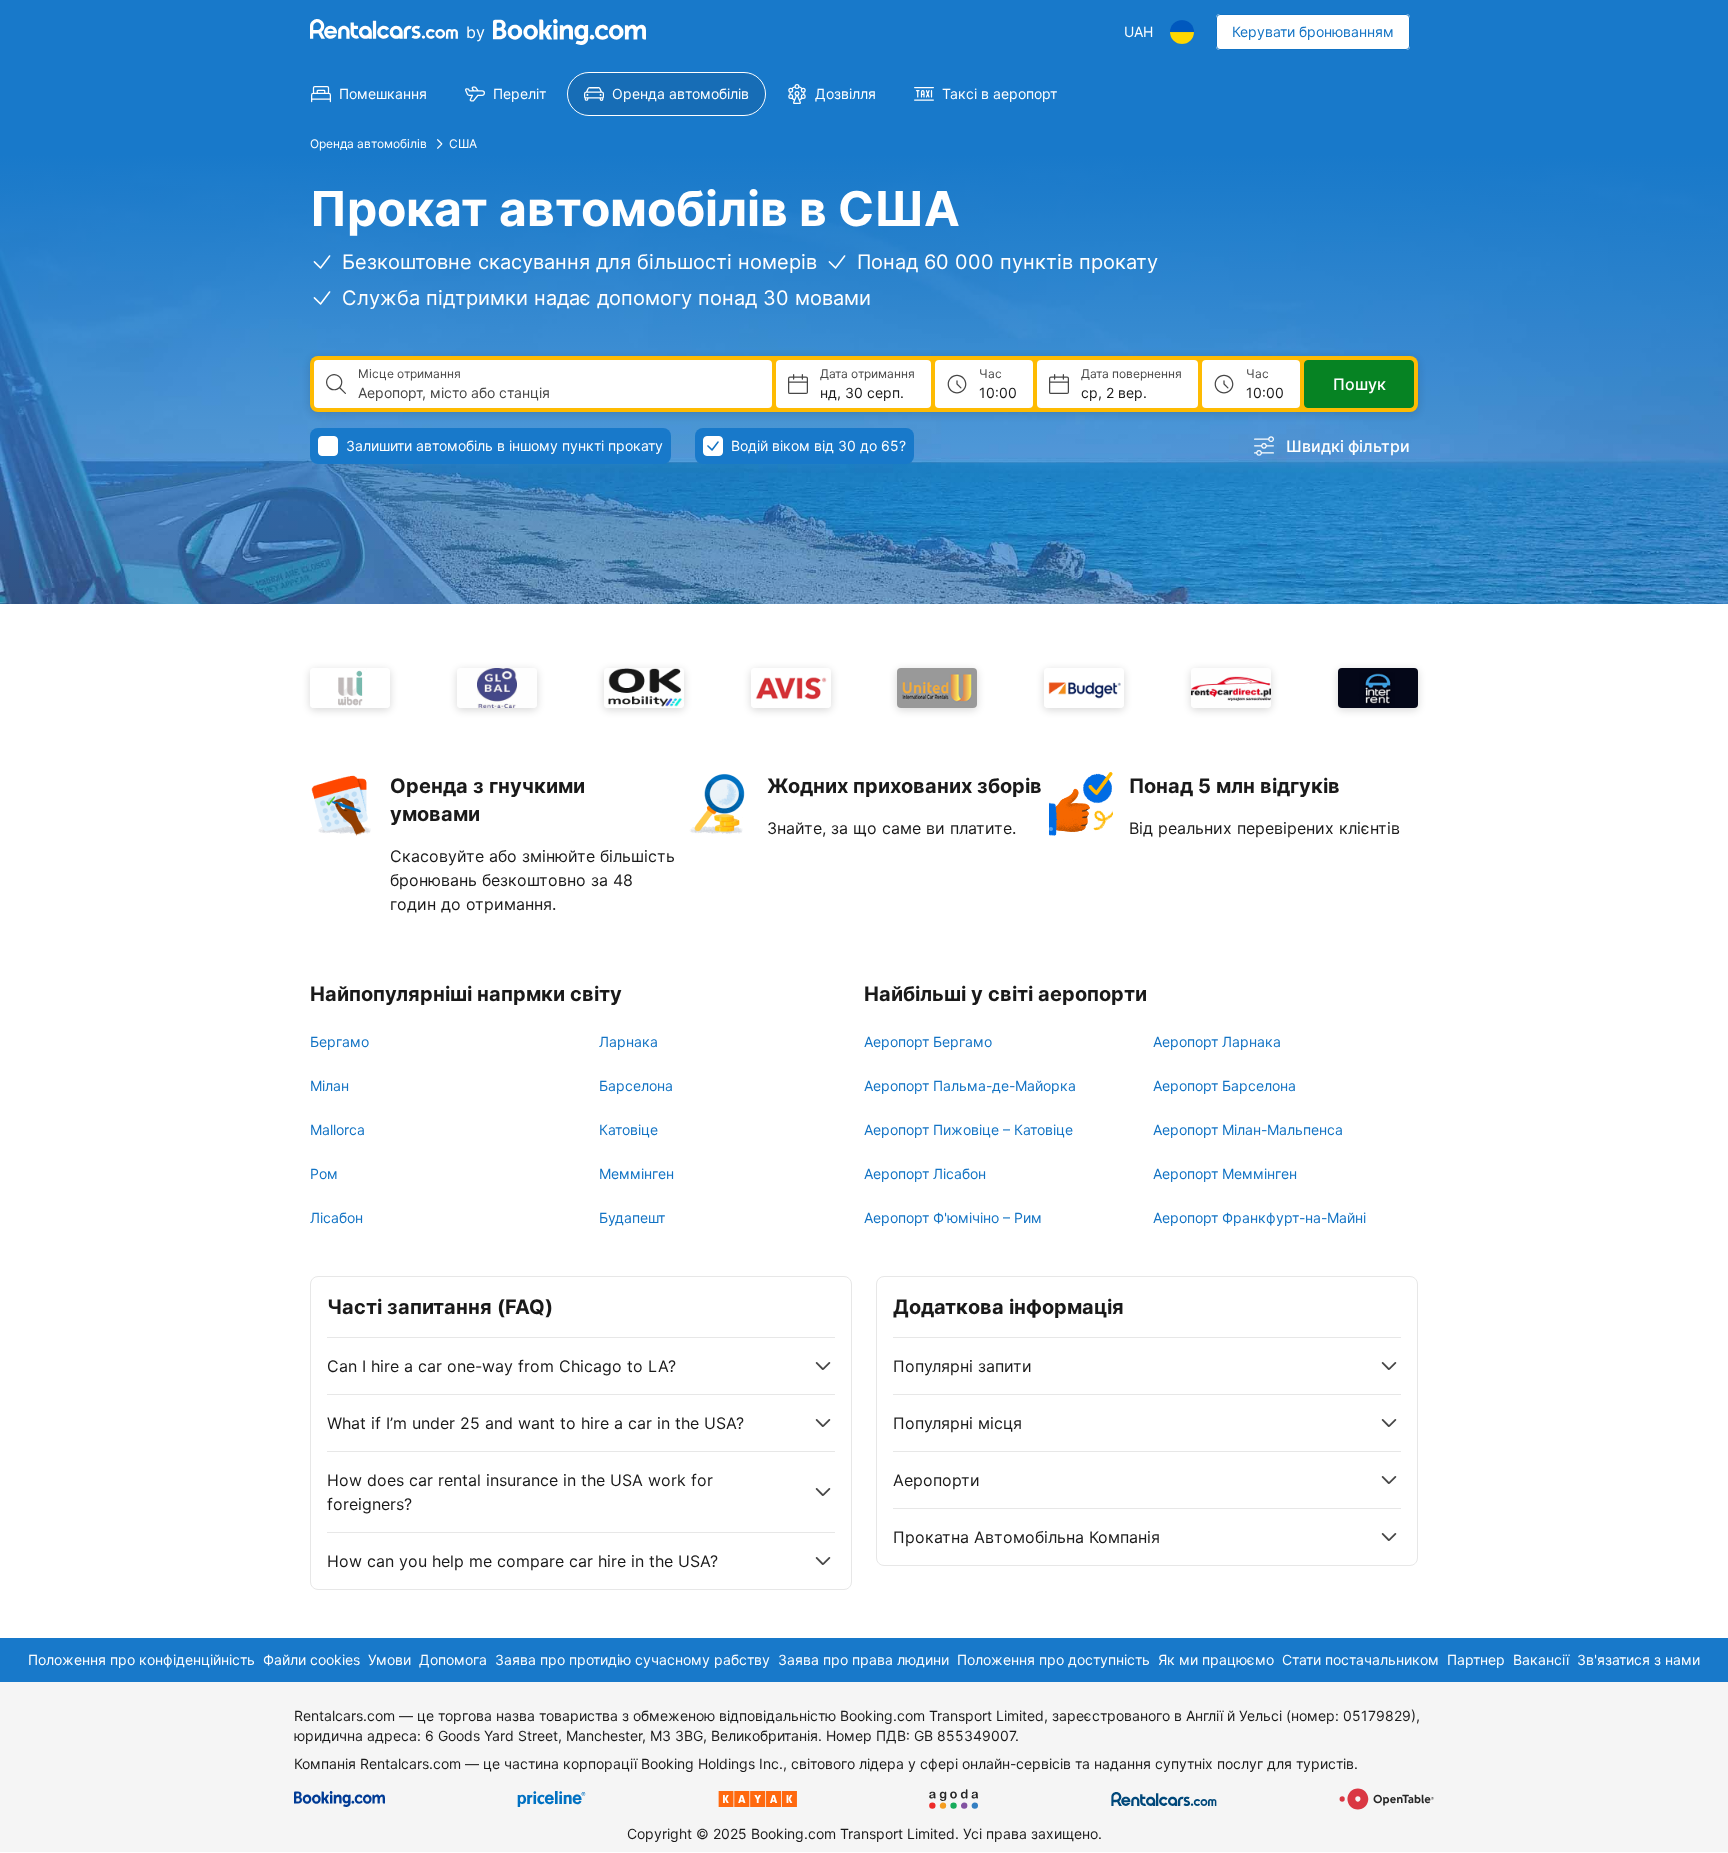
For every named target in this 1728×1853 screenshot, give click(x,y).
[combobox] (557, 393)
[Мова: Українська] (1182, 32)
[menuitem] (369, 94)
